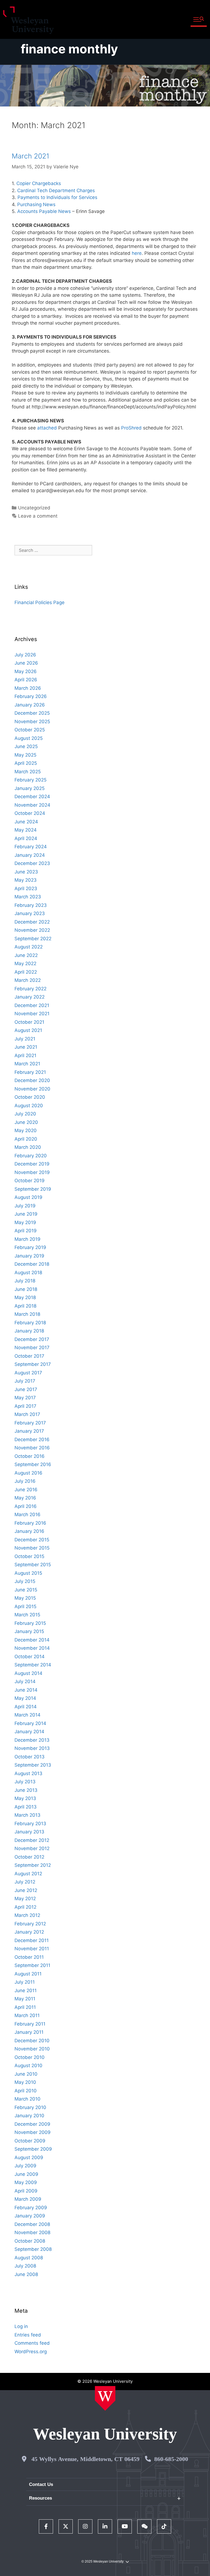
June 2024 (26, 822)
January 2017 (29, 1431)
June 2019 (26, 1214)
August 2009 (29, 2157)
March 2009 (28, 2199)
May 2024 (26, 830)
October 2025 (30, 730)
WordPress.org (31, 2352)
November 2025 (32, 722)
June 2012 (26, 1890)
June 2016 (26, 1490)
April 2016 (26, 1506)
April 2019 (26, 1231)
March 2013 (27, 1815)
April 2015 (25, 1606)
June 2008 (26, 2274)
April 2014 (26, 1707)
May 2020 (26, 1130)
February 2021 (30, 1072)
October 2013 (30, 1757)
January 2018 (29, 1331)
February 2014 (30, 1723)
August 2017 (28, 1373)
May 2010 (25, 2082)
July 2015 (25, 1581)
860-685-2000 (171, 2459)
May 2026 (26, 671)
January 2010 (29, 2116)
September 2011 (32, 1965)
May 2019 (25, 1222)
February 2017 (30, 1423)
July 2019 (25, 1206)
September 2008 (33, 2249)
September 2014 (33, 1665)
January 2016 (29, 1531)
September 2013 (33, 1765)
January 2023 (30, 913)
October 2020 (30, 1097)
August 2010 (28, 2066)
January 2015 (29, 1631)
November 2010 (32, 2049)
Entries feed (28, 2335)
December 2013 (32, 1740)
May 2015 (25, 1598)
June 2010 (26, 2074)
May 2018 (25, 1297)
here (137, 253)
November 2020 (32, 1089)
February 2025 (30, 780)
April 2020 (26, 1139)
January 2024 (30, 855)
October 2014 (30, 1657)
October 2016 (30, 1456)
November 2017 (32, 1348)
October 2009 (30, 2141)
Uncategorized (34, 508)
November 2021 (32, 1014)
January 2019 (29, 1256)
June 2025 (26, 746)
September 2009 (33, 2149)
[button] (199, 20)
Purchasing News (36, 204)
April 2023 (26, 889)
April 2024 (26, 838)
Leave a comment (38, 516)
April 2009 (26, 2191)
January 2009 (30, 2216)
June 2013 (26, 1790)
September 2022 (33, 939)
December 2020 (32, 1080)
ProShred (131, 428)
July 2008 (25, 2266)
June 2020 (26, 1122)
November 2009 (33, 2132)
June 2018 (26, 1289)
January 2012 (29, 1932)
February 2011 (30, 2024)
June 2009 (26, 2174)
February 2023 (31, 905)
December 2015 (32, 1540)
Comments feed (32, 2343)
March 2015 (27, 1615)
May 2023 (26, 880)
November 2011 (32, 1949)
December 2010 (32, 2041)
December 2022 (32, 922)
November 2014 (32, 1648)
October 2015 (29, 1556)
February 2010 (30, 2107)
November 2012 (32, 1848)
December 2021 (32, 1005)
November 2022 (32, 930)
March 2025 (28, 772)
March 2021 (30, 156)
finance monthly (69, 49)
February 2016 (30, 1523)
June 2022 (26, 955)
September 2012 (33, 1865)
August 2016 (28, 1473)
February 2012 (30, 1924)
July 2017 (25, 1381)
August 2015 (28, 1573)
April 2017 (25, 1406)
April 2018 (25, 1306)
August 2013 (28, 1773)
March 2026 (28, 688)
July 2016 (25, 1481)
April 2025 (26, 763)
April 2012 (25, 1907)
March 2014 (27, 1715)
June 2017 (26, 1389)
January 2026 (30, 705)
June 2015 (26, 1590)
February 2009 (31, 2208)
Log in (21, 2326)
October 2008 (30, 2241)
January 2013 (29, 1832)
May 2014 (25, 1698)
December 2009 (32, 2124)
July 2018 (25, 1281)
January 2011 (29, 2032)
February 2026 (31, 696)
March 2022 (28, 980)
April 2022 (26, 972)
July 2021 (25, 1039)
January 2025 (30, 788)
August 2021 (28, 1030)
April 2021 (25, 1055)
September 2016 (33, 1464)
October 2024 (30, 813)
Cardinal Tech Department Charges (56, 191)
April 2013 (26, 1807)
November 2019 (32, 1172)
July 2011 (25, 1982)
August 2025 (29, 738)
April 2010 (26, 2091)
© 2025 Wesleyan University (103, 2561)
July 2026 (25, 655)
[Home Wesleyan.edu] (105, 2398)
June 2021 (26, 1047)
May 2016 (25, 1498)
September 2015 (33, 1565)
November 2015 (32, 1548)
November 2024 (32, 805)
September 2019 (33, 1189)
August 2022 (29, 947)
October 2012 (29, 1857)
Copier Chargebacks (39, 183)
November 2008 (32, 2232)
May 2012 (25, 1899)
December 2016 (32, 1440)
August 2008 (29, 2258)
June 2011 (26, 1991)
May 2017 (25, 1398)
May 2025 (25, 755)
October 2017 (29, 1356)
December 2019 (32, 1164)
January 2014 (29, 1732)
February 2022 (30, 989)
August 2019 (28, 1197)
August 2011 (28, 1974)
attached (47, 428)
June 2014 (26, 1690)
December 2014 (32, 1640)
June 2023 (26, 872)
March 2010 (27, 2099)
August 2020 (29, 1106)
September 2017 (33, 1364)
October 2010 (30, 2057)
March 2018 (27, 1314)
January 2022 (30, 997)
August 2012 (28, 1874)
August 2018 (28, 1273)
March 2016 (27, 1515)
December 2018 (32, 1264)
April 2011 (25, 2007)
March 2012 (27, 1915)
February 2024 (31, 847)
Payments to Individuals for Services (57, 197)
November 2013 (32, 1748)
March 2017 (27, 1414)
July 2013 (25, 1782)
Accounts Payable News (44, 211)
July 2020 (25, 1114)
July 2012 (25, 1882)
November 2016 (32, 1448)
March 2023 (28, 897)
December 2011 (32, 1940)
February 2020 (31, 1156)
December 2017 (32, 1339)
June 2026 (26, 663)
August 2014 (28, 1673)
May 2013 (25, 1798)
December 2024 (32, 797)
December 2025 (32, 713)
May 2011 (25, 1999)
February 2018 (30, 1323)
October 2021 (29, 1022)
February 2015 (30, 1623)
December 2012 (32, 1840)
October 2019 (30, 1181)
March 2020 (28, 1147)
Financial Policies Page (40, 602)
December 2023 (32, 863)
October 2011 (29, 1957)
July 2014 (25, 1681)
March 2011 (27, 2015)
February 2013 (30, 1824)
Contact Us (41, 2484)
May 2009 (26, 2182)
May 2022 (25, 964)
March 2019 (27, 1239)
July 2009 (25, 2166)
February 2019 (30, 1247)
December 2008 (32, 2224)
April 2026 (26, 680)
